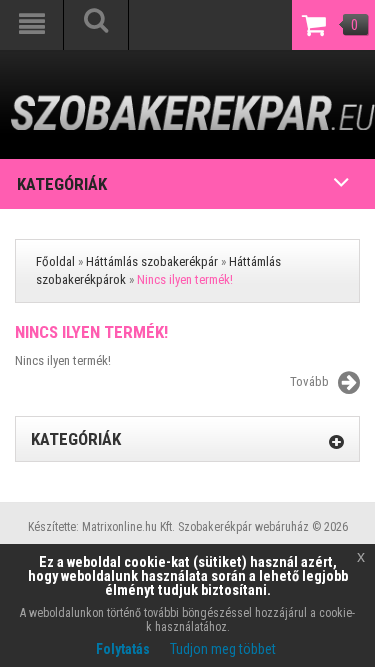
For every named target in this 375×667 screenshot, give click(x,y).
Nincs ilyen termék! (185, 279)
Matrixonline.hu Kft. (128, 527)
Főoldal (55, 261)
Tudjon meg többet (223, 649)
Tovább (309, 381)
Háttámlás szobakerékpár (152, 261)
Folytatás (123, 649)
